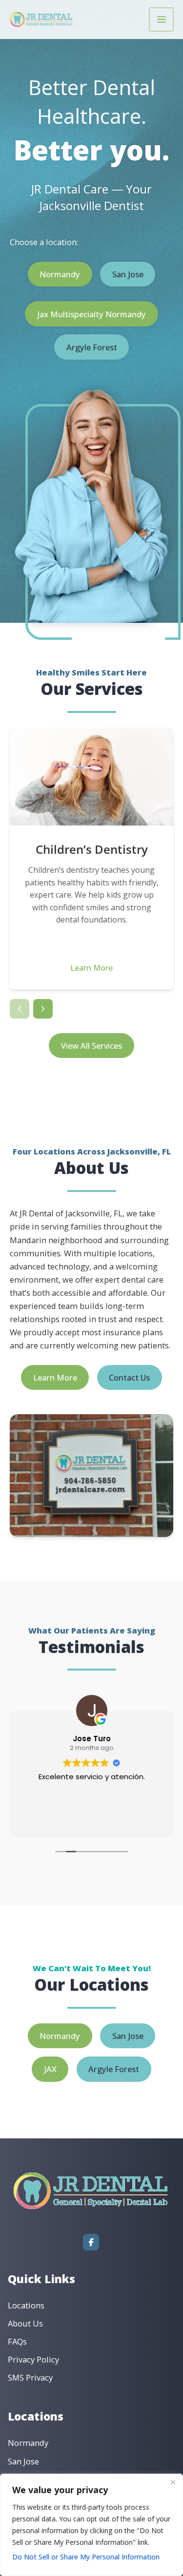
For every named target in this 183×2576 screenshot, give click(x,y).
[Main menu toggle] (161, 20)
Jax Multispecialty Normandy (91, 314)
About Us (25, 2323)
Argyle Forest (92, 347)
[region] (91, 2525)
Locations (26, 2305)
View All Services (91, 1046)
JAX (50, 2069)
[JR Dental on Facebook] (91, 2242)
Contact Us (129, 1377)
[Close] (173, 2482)
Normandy (60, 274)
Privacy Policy (33, 2359)
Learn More (91, 968)
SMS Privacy (30, 2377)
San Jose (128, 274)
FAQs (17, 2341)
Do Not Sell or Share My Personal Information (86, 2557)
